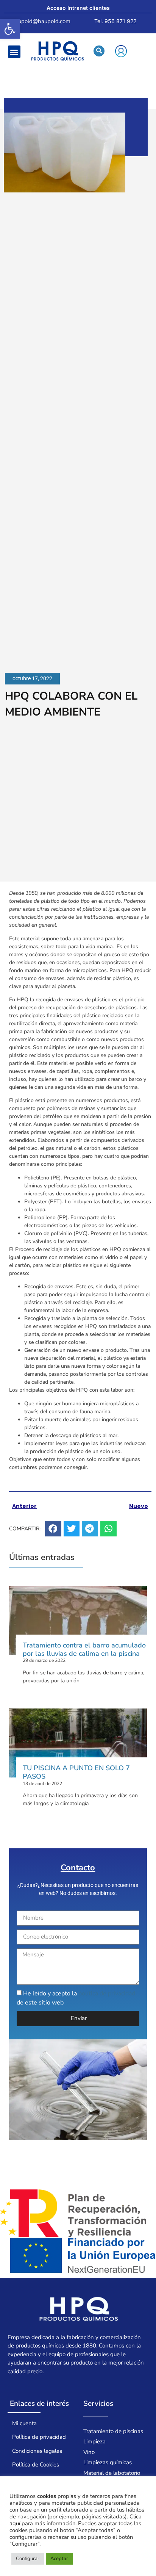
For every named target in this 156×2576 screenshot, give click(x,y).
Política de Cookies (36, 2465)
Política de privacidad (39, 2437)
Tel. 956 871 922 (115, 21)
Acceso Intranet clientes (78, 8)
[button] (10, 29)
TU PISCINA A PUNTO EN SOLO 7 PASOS (76, 1772)
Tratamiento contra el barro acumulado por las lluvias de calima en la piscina (84, 1649)
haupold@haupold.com (41, 21)
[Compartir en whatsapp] (108, 1529)
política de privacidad (107, 1993)
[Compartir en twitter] (72, 1529)
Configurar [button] (28, 2559)
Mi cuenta (24, 2423)
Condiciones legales (37, 2451)
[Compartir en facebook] (53, 1529)
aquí (15, 2523)
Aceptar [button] (59, 2559)
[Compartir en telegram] (90, 1529)
